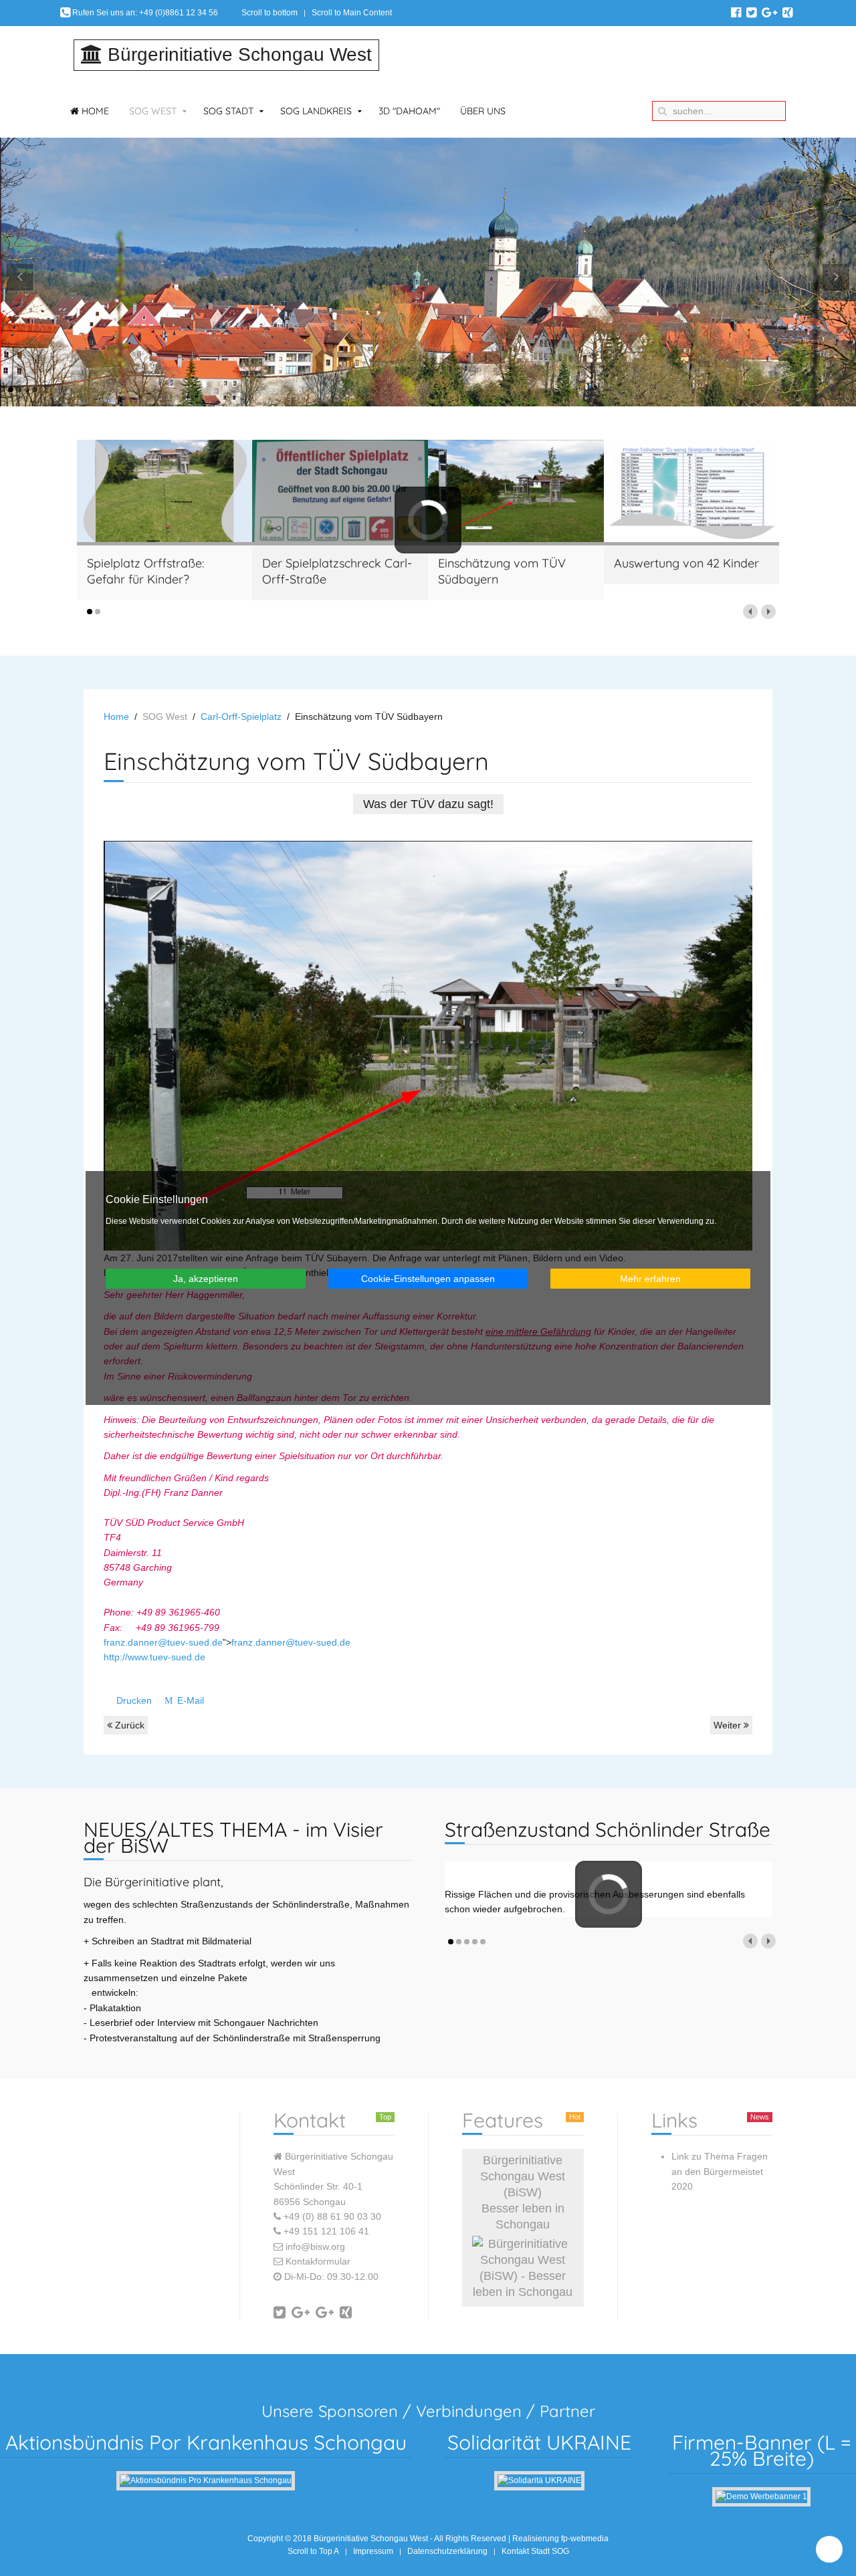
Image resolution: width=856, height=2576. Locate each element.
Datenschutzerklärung (447, 2551)
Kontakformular (318, 2261)
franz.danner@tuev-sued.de (163, 1642)
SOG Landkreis (316, 111)
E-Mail (189, 1700)
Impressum (373, 2551)
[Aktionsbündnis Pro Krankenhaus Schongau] (206, 2480)
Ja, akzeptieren (206, 1279)
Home (94, 111)
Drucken (134, 1700)
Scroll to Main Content (352, 13)
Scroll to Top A (313, 2551)
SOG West (153, 111)
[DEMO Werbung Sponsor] (761, 2496)
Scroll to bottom (270, 13)
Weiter (729, 1725)
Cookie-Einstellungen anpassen (428, 1279)
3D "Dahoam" (409, 111)
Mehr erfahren (650, 1279)
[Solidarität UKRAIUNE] (539, 2480)
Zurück (128, 1725)
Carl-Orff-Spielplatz (241, 717)
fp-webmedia (585, 2539)
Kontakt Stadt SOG (535, 2551)
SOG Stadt (228, 111)
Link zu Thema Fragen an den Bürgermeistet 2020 (720, 2171)
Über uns (483, 111)
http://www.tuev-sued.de (154, 1657)
